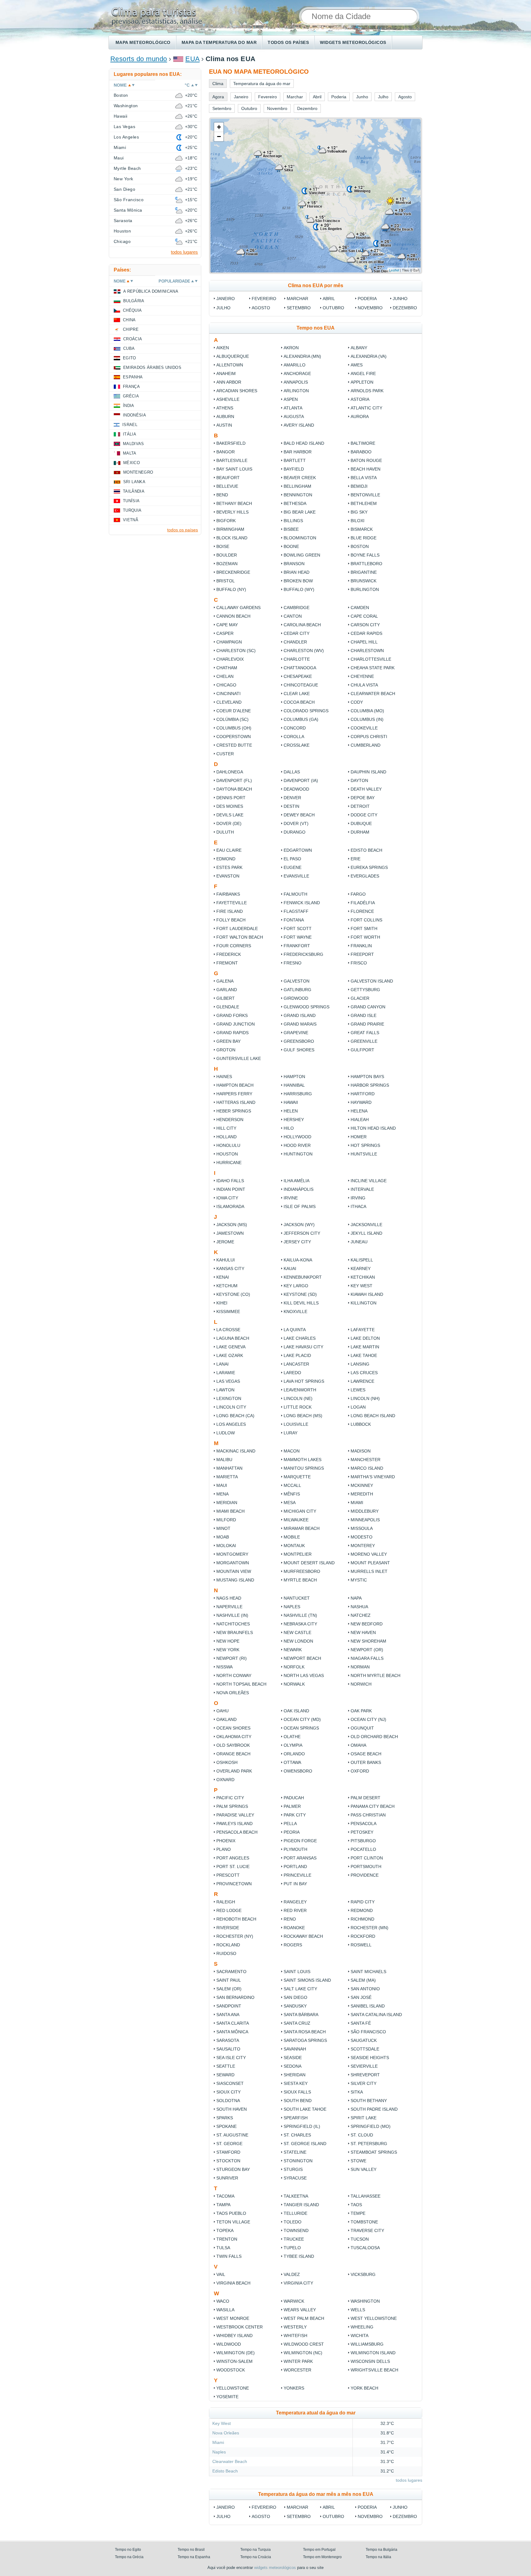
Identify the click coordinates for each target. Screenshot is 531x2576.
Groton (226, 1050)
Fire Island (230, 911)
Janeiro (226, 299)
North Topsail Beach (241, 1684)
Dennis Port (231, 798)
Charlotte (297, 659)
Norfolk (294, 1667)
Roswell (361, 1945)
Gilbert (226, 998)
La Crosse (228, 1330)
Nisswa (224, 1667)
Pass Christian (368, 1815)
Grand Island (300, 1015)
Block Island (232, 538)
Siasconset (230, 2083)
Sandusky (295, 2006)
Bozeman (227, 564)
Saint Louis (297, 1972)
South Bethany (369, 2101)
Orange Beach (233, 1754)
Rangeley (295, 1902)
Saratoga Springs (305, 2040)
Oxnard (225, 1780)
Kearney (361, 1268)
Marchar (297, 299)
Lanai (222, 1364)
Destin (291, 806)
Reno (290, 1919)
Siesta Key (296, 2083)
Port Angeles (233, 1858)
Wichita (360, 2336)
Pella (290, 1824)
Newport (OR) (367, 1650)
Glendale (228, 1007)
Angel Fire (363, 373)
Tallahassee (366, 2196)
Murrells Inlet (369, 1571)
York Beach (364, 2388)
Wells (358, 2310)
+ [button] (219, 127)
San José (361, 1997)
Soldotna (228, 2101)
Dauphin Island (368, 772)
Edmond (226, 859)
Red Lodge (229, 1910)
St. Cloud (362, 2135)
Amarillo (295, 365)
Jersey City (297, 1242)
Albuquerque (233, 356)
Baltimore (363, 443)
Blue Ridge (364, 538)
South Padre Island (374, 2109)
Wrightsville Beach (374, 2370)
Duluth (225, 832)
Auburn (225, 416)
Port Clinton (367, 1858)
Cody (357, 702)
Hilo (289, 1128)
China (129, 320)
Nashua (359, 1607)
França (131, 387)
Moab (223, 1537)
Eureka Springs (369, 867)
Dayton (359, 780)
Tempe (358, 2213)
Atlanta (293, 408)
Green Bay (228, 1041)
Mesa (290, 1503)
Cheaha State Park (373, 668)
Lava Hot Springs (304, 1381)
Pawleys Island (234, 1824)
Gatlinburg (297, 990)
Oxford (360, 1771)
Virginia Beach (233, 2283)
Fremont (227, 963)
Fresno (293, 963)
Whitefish (295, 2336)
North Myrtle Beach (376, 1675)
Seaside (293, 2058)
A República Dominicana (151, 291)
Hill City (226, 1128)
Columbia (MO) (367, 711)
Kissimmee (228, 1311)
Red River (295, 1910)
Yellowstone (233, 2388)
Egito (130, 358)
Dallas (292, 772)
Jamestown (230, 1233)
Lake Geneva (231, 1347)
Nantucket (297, 1598)
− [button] (219, 137)
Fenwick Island (302, 903)
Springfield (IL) (302, 2126)
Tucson (360, 2239)
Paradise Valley (235, 1815)
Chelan (225, 676)
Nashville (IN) (232, 1615)
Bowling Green (302, 555)
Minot (223, 1528)
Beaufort (228, 478)
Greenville (364, 1041)
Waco (223, 2301)
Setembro (299, 308)
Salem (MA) (363, 1980)
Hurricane (229, 1163)
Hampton (294, 1077)
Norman (360, 1667)
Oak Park (361, 1711)
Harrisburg (298, 1094)
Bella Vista (364, 478)
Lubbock (361, 1424)
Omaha (358, 1745)
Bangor (226, 452)
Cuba (129, 348)
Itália (130, 434)
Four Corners (234, 946)
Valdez (292, 2274)
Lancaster (296, 1364)
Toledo (293, 2222)
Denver (292, 798)
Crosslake (297, 745)
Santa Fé (361, 2023)
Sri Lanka (134, 482)
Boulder (227, 555)
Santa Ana (228, 2015)
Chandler (295, 642)
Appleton (362, 382)
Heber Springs (234, 1111)
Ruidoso (226, 1953)
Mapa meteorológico (143, 42)
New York (228, 1650)
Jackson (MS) (232, 1225)
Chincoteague (301, 685)
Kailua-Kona (298, 1260)
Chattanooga (300, 668)
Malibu (224, 1460)
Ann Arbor (229, 382)
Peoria (292, 1832)
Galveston (297, 981)
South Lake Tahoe (305, 2109)
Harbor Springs (370, 1085)
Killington (364, 1303)
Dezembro (405, 308)
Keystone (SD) (300, 1294)
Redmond (362, 1910)
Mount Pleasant (370, 1563)
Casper (225, 633)
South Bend (298, 2101)
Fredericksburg (303, 954)
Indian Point (231, 1189)
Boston (360, 546)
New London (298, 1641)
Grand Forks (232, 1015)
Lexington (229, 1398)
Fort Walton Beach (240, 937)
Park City (295, 1815)
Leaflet (394, 270)
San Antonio (365, 1989)
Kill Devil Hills (301, 1303)
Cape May (227, 625)
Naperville (229, 1607)
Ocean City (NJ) (368, 1719)
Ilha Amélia (297, 1181)
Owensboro (298, 1771)
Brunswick (364, 581)
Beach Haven (366, 469)
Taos (356, 2205)
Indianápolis (299, 1189)
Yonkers (294, 2388)
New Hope (228, 1641)
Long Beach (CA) (235, 1416)
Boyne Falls (365, 555)
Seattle (226, 2066)
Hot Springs (365, 1145)
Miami (357, 1503)
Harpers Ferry (234, 1094)
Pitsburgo (363, 1841)
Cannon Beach (233, 616)
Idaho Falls (230, 1181)
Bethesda (295, 503)
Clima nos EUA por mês (316, 285)
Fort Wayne (298, 937)
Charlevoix (230, 659)
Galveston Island (372, 981)
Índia (129, 406)
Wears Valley (300, 2310)
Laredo (292, 1373)
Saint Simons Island (307, 1980)
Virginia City (298, 2283)
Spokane (226, 2126)
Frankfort (297, 946)
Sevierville (364, 2066)
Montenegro (138, 472)
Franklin (361, 946)
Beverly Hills (232, 512)
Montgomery (232, 1554)
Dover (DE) (229, 823)
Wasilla (225, 2310)
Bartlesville (232, 460)
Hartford (363, 1094)
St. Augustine (232, 2135)
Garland (227, 990)
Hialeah (360, 1120)
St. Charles (297, 2135)
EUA (192, 59)
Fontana (294, 920)
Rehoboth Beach (236, 1919)
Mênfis (292, 1494)
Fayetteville (232, 903)
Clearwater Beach (373, 694)
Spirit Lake (364, 2118)
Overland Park (234, 1771)
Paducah (294, 1798)
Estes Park (229, 867)
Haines (224, 1077)
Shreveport (365, 2075)
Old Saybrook (233, 1745)
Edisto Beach (366, 850)
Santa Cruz (297, 2023)
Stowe (358, 2161)
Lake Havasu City (303, 1347)
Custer (225, 754)
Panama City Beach (373, 1806)
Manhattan (229, 1468)
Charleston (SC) (236, 651)
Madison (361, 1451)
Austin (224, 425)
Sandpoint (229, 2006)
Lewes (358, 1390)
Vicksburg (363, 2274)
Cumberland (366, 745)
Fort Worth (365, 937)
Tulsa (223, 2248)
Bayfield (294, 469)
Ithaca (358, 1206)
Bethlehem (364, 503)
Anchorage (297, 373)
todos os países (183, 530)
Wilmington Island (373, 2353)
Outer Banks (366, 1762)
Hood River (297, 1145)
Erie (356, 859)
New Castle (297, 1632)
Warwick (294, 2301)
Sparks (225, 2118)
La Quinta (295, 1330)
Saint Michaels (368, 1972)
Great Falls (365, 1033)
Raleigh (226, 1902)
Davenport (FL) (234, 780)
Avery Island (299, 425)
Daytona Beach (234, 789)
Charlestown (367, 651)
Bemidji (359, 486)
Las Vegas (228, 1381)
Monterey (363, 1546)
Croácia (133, 339)
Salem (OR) (229, 1989)
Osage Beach (366, 1754)
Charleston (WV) (304, 651)
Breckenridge (233, 572)
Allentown (230, 365)
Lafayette (363, 1330)
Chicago (226, 685)
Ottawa (292, 1762)
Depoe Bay (363, 798)
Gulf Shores (299, 1050)
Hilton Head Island (373, 1128)
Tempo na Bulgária (382, 2550)
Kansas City (230, 1268)
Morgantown (233, 1563)
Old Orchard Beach (374, 1737)
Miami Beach (230, 1511)
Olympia (293, 1745)
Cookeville (364, 728)
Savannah (295, 2049)
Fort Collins (366, 920)
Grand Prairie (367, 1024)
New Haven (363, 1632)
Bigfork (226, 521)
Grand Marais (300, 1024)
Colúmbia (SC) (232, 719)
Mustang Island (235, 1580)
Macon (292, 1451)
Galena (225, 981)
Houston (227, 1154)
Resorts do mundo (139, 59)
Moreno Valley (369, 1554)
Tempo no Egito (128, 2550)
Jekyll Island (366, 1233)
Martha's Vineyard (373, 1477)
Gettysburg (365, 990)
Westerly (295, 2327)
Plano (224, 1849)
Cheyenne (362, 676)
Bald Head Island (304, 443)
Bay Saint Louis (234, 469)
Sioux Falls (297, 2092)
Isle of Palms (300, 1206)
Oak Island (296, 1711)
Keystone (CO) (233, 1294)
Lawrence (362, 1381)
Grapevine (296, 1033)
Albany (359, 348)
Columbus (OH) (234, 728)
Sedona (293, 2066)
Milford (226, 1520)
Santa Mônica (232, 2032)
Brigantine (364, 572)
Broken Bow (298, 581)
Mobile (292, 1537)
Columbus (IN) (367, 719)
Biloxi (358, 521)
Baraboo (361, 452)
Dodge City (364, 815)
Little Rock (298, 1407)
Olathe (292, 1737)
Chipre (131, 329)
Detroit (360, 806)
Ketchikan (363, 1277)
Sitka (357, 2092)
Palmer (292, 1806)
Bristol (226, 581)
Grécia (131, 396)
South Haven (232, 2109)
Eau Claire (229, 850)
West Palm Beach (304, 2318)
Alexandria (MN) (302, 356)
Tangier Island (301, 2205)
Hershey (294, 1120)
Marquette (297, 1477)
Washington (365, 2301)
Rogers (293, 1945)
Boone (291, 546)
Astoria (360, 399)
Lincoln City (231, 1407)
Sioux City (228, 2092)
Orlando (294, 1754)
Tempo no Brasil (191, 2550)
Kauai (290, 1268)
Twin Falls (229, 2256)
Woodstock (231, 2370)
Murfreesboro (302, 1571)
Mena (222, 1494)
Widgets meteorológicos (353, 42)
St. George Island (305, 2144)
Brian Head (297, 572)
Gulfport (362, 1050)
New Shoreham (368, 1641)
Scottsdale (365, 2049)
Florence (362, 911)
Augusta (294, 416)
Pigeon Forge (300, 1841)
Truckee (294, 2239)
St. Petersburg (369, 2144)
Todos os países (288, 42)
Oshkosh (227, 1762)
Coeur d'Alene (234, 711)
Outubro (333, 308)
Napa (356, 1598)
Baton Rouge (366, 460)
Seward (225, 2075)
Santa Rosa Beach (305, 2032)
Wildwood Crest (304, 2344)
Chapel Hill (364, 642)
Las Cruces (364, 1373)
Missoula (362, 1528)
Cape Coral (364, 616)
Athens (225, 408)
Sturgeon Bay (233, 2169)
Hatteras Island (236, 1102)
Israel (130, 425)
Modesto (362, 1537)
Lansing (360, 1364)
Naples (292, 1607)
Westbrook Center (240, 2327)
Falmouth (295, 894)
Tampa (223, 2205)
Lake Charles (300, 1338)
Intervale (362, 1189)
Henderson (230, 1120)
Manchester (366, 1460)
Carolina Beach (302, 625)
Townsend (296, 2230)
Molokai (226, 1546)
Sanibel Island (368, 2006)
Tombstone (364, 2222)
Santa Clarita (233, 2023)
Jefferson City (302, 1233)
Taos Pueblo (231, 2213)
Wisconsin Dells (370, 2361)
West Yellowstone (374, 2318)
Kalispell (362, 1260)
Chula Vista (364, 685)
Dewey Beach (299, 815)
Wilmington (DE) (236, 2353)
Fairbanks (228, 894)
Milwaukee (296, 1520)
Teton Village (233, 2222)
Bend (222, 495)
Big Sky (359, 512)
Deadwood (296, 789)
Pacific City (230, 1798)
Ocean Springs (301, 1728)
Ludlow (226, 1433)
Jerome (225, 1242)
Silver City (364, 2083)
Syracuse (295, 2178)
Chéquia (132, 310)
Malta (130, 453)
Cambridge (297, 608)
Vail (221, 2274)
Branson (294, 564)
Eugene (293, 867)
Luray (291, 1433)
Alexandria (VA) (369, 356)
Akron (291, 348)
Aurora (360, 416)
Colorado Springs (306, 711)
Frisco (359, 963)
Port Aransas (300, 1858)
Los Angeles (231, 1424)
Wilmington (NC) (303, 2353)
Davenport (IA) (301, 780)
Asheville (228, 399)
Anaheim (226, 373)
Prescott (228, 1875)
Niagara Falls (367, 1658)
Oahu (222, 1711)
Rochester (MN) (370, 1928)
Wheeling (362, 2327)
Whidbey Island (234, 2336)
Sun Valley (364, 2169)
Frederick (229, 954)
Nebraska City (300, 1624)
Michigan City (300, 1511)
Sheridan (295, 2075)
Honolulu (228, 1145)
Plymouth (295, 1849)
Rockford (363, 1936)
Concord (295, 728)
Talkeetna (296, 2196)
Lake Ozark (230, 1355)
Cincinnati (228, 694)
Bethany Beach (234, 503)
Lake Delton (365, 1338)
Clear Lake (297, 694)
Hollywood (297, 1137)
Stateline (295, 2152)
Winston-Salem (234, 2361)
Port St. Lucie (233, 1867)
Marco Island (367, 1468)
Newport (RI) (232, 1658)
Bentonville (365, 495)
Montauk (294, 1546)
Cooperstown (234, 737)
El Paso (292, 859)
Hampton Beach (235, 1085)
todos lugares (409, 2480)
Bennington (298, 495)
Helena (359, 1111)
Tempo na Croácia (256, 2557)
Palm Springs (232, 1806)
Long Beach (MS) (303, 1416)
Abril (329, 299)
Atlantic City (366, 408)
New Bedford (367, 1624)
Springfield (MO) (371, 2126)
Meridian (227, 1503)
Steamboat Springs (374, 2152)
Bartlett (295, 460)
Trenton (227, 2239)
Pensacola (364, 1824)
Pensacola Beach (237, 1832)
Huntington (298, 1154)
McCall (292, 1485)
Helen (291, 1111)
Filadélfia (363, 903)
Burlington (365, 589)
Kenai (223, 1277)
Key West (362, 1286)
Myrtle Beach (300, 1580)
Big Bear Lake (300, 512)
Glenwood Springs (307, 1007)
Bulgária (134, 301)
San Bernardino (235, 1997)
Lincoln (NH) (365, 1398)
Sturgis (293, 2169)
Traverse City (367, 2230)
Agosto (261, 308)
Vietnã (131, 520)
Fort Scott (298, 928)
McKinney (362, 1485)
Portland (295, 1867)
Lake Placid (297, 1355)
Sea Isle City (231, 2058)
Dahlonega (230, 772)
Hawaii (291, 1102)
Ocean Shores (233, 1728)
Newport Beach (302, 1658)
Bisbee (291, 529)
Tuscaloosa (365, 2248)
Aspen (291, 399)
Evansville (296, 876)
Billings (293, 521)
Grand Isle (364, 1015)
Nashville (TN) (300, 1615)
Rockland (228, 1945)
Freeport (362, 954)
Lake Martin (365, 1347)
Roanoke (294, 1928)
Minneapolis (365, 1520)
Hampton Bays (367, 1077)
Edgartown (298, 850)
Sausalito (228, 2049)
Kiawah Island (367, 1294)
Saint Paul (229, 1980)
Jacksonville (366, 1225)
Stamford (228, 2152)
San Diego (295, 1997)
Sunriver (227, 2178)
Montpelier (298, 1554)
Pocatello (363, 1849)
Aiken (223, 348)
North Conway (234, 1675)
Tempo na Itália (378, 2557)
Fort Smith (364, 928)
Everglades (365, 876)
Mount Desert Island (309, 1563)
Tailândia (134, 491)
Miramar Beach (302, 1528)
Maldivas (134, 444)
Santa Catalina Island (376, 2015)
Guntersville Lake (239, 1058)
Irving (358, 1198)
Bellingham (297, 486)
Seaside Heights (370, 2058)
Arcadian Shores (237, 391)
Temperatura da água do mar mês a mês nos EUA (316, 2494)
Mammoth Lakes (303, 1460)
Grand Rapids (232, 1033)
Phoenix (226, 1841)
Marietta (227, 1477)
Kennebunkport (303, 1277)
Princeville (297, 1875)
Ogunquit (362, 1728)
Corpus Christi (369, 737)
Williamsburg (367, 2344)
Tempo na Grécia (129, 2557)
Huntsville (364, 1154)
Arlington (296, 391)
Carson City (365, 625)
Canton (293, 616)
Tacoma (225, 2196)
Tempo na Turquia (256, 2550)
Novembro (370, 308)
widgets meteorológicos (275, 2568)
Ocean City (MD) (302, 1719)
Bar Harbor (298, 452)
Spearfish (296, 2118)
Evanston (228, 876)
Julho (223, 308)
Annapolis (296, 382)
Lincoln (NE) (298, 1398)
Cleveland (229, 702)
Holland (226, 1137)
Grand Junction (236, 1024)
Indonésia (134, 415)
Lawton (225, 1390)
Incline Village (369, 1181)
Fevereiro (264, 299)
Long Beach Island (373, 1416)
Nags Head (229, 1598)
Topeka (225, 2230)
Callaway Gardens (238, 608)
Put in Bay (295, 1884)
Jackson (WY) (299, 1225)
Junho (400, 299)
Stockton (228, 2161)
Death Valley (366, 789)
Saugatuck (364, 2040)
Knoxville (295, 1311)
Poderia (367, 299)
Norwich (361, 1684)
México (132, 463)
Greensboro (299, 1041)
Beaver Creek (300, 478)
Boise (223, 546)
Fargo (358, 894)
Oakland (226, 1719)
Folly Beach (231, 920)
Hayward (361, 1102)
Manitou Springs (304, 1468)
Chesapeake (298, 676)
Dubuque (361, 823)
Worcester (297, 2370)
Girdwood (296, 998)
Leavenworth (300, 1390)
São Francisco (368, 2032)
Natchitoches (233, 1624)
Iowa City (227, 1198)
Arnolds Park (367, 391)
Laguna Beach (233, 1338)
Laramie (226, 1373)
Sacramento (231, 1972)
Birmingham (230, 529)
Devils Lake (230, 815)
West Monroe (233, 2318)
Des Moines (230, 806)
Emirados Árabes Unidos (152, 367)
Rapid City (363, 1902)
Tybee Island (299, 2256)
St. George (229, 2144)
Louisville (296, 1424)
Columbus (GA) (301, 719)
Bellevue (227, 486)
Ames (357, 365)
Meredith (362, 1494)
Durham (360, 832)
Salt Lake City (300, 1989)
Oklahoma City (234, 1737)
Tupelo (292, 2248)
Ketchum (227, 1286)
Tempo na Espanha (194, 2557)
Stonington (298, 2161)
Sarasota (228, 2040)
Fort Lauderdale (237, 928)
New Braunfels (235, 1632)
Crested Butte (234, 745)
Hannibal (294, 1085)
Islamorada (230, 1206)
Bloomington (300, 538)
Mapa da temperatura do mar (219, 42)
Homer (359, 1137)
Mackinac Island (236, 1451)
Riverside (228, 1928)
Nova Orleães (233, 1693)
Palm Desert (366, 1798)
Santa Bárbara (301, 2015)
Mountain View (234, 1571)
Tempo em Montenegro (322, 2557)
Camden (360, 608)
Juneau (359, 1242)
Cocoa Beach (299, 702)
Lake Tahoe (364, 1355)
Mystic (359, 1580)
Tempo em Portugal (319, 2550)
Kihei (222, 1303)
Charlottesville (371, 659)
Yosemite (227, 2397)
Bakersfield (231, 443)
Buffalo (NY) (231, 589)
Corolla (294, 737)
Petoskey (362, 1832)
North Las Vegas (304, 1675)
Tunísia (131, 501)
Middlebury (365, 1511)
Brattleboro (366, 564)
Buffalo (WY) (299, 589)
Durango (295, 832)
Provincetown (234, 1884)
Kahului (226, 1260)
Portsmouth (366, 1867)
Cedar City (297, 633)
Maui (222, 1485)
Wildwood (229, 2344)
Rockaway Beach (303, 1936)
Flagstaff (296, 911)
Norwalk (294, 1684)
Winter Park (298, 2361)
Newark (293, 1650)
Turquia (132, 510)
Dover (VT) (296, 823)
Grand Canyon (368, 1007)
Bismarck (362, 529)
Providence (365, 1875)
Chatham (227, 668)
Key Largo (296, 1286)
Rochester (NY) (235, 1936)
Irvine (291, 1198)
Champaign (229, 642)
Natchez (361, 1615)
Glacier (360, 998)
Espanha (133, 377)
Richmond (362, 1919)
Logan (358, 1407)
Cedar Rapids (366, 633)
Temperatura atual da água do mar (316, 2413)
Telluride (295, 2213)
